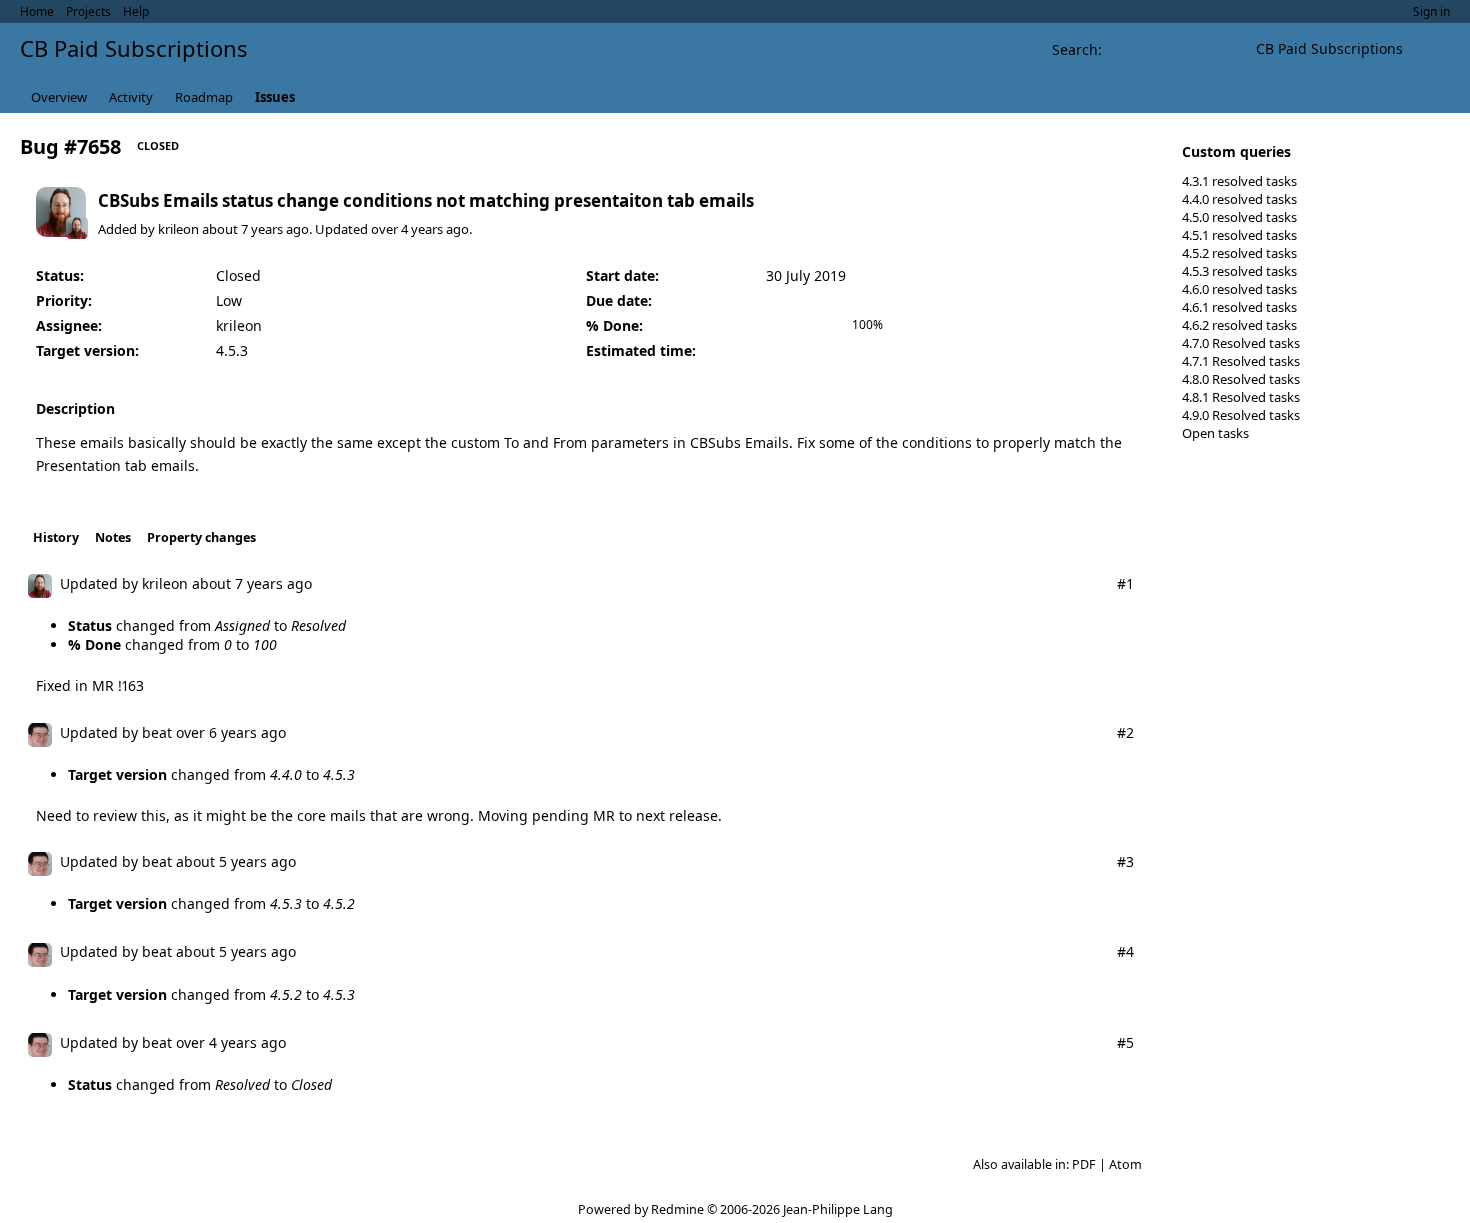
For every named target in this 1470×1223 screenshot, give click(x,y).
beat (157, 732)
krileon (178, 229)
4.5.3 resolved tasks (1239, 271)
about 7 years (242, 229)
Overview (59, 97)
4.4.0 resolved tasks (1239, 199)
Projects (88, 11)
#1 (1125, 583)
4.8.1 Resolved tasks (1241, 397)
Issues (275, 97)
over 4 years (407, 229)
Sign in (1431, 11)
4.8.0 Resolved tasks (1241, 379)
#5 (1125, 1042)
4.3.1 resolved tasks (1239, 181)
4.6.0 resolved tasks (1239, 289)
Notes (113, 537)
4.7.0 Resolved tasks (1241, 343)
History (56, 537)
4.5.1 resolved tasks (1239, 235)
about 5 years (221, 861)
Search (1075, 49)
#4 (1125, 951)
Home (37, 11)
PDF (1084, 1164)
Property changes (201, 537)
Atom (1125, 1164)
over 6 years (216, 732)
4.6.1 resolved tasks (1239, 307)
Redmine (677, 1209)
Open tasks (1215, 433)
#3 (1125, 861)
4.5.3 (232, 350)
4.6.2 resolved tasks (1239, 325)
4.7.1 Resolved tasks (1241, 361)
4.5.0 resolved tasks (1239, 217)
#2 (1125, 732)
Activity (131, 97)
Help (136, 11)
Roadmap (204, 97)
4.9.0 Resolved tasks (1241, 415)
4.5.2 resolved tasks (1239, 253)
